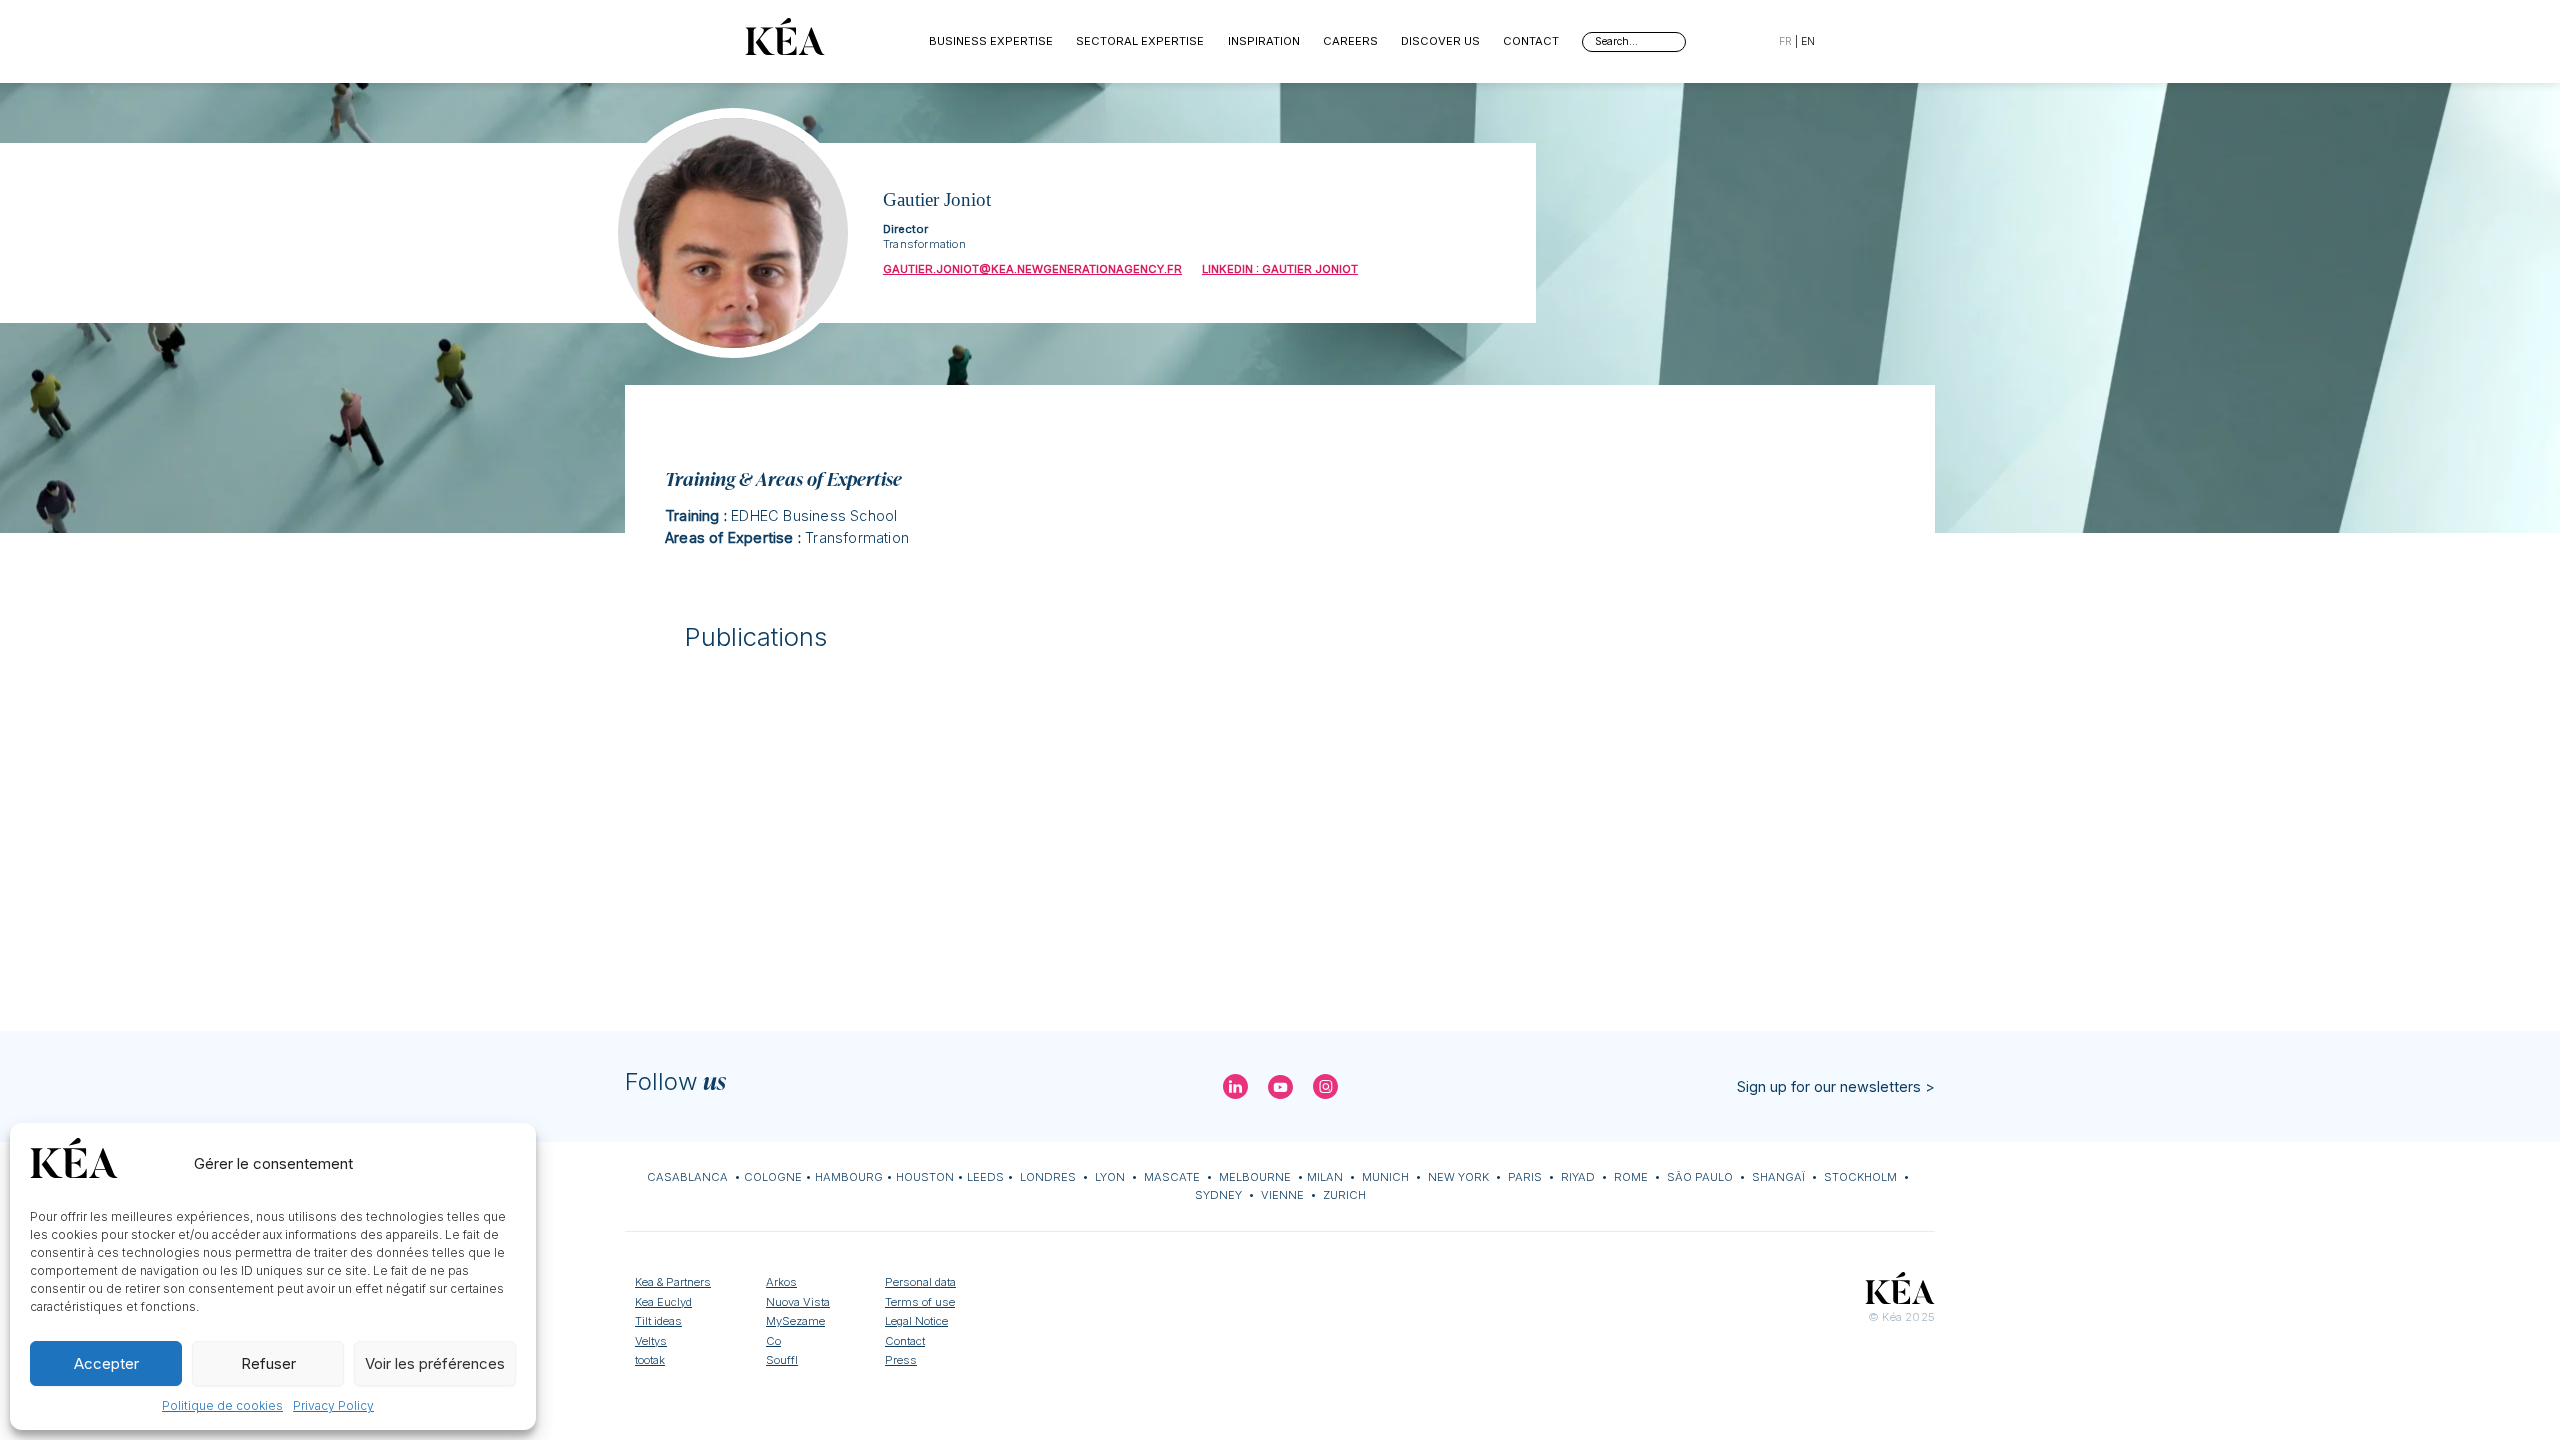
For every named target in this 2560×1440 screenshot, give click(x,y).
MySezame (795, 1321)
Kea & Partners (673, 1282)
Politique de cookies (222, 1405)
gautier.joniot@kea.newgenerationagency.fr (1032, 269)
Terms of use (920, 1302)
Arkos (781, 1282)
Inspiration (1264, 41)
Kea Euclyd (663, 1302)
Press (901, 1360)
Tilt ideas (658, 1321)
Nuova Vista (798, 1302)
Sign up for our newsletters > (1836, 1086)
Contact (1531, 41)
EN (1808, 41)
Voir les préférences (435, 1363)
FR (1785, 41)
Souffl (782, 1360)
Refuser (268, 1363)
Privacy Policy (333, 1405)
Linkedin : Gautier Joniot (1280, 269)
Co (773, 1341)
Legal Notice (916, 1321)
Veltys (651, 1341)
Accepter (106, 1363)
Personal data (920, 1282)
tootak (650, 1360)
